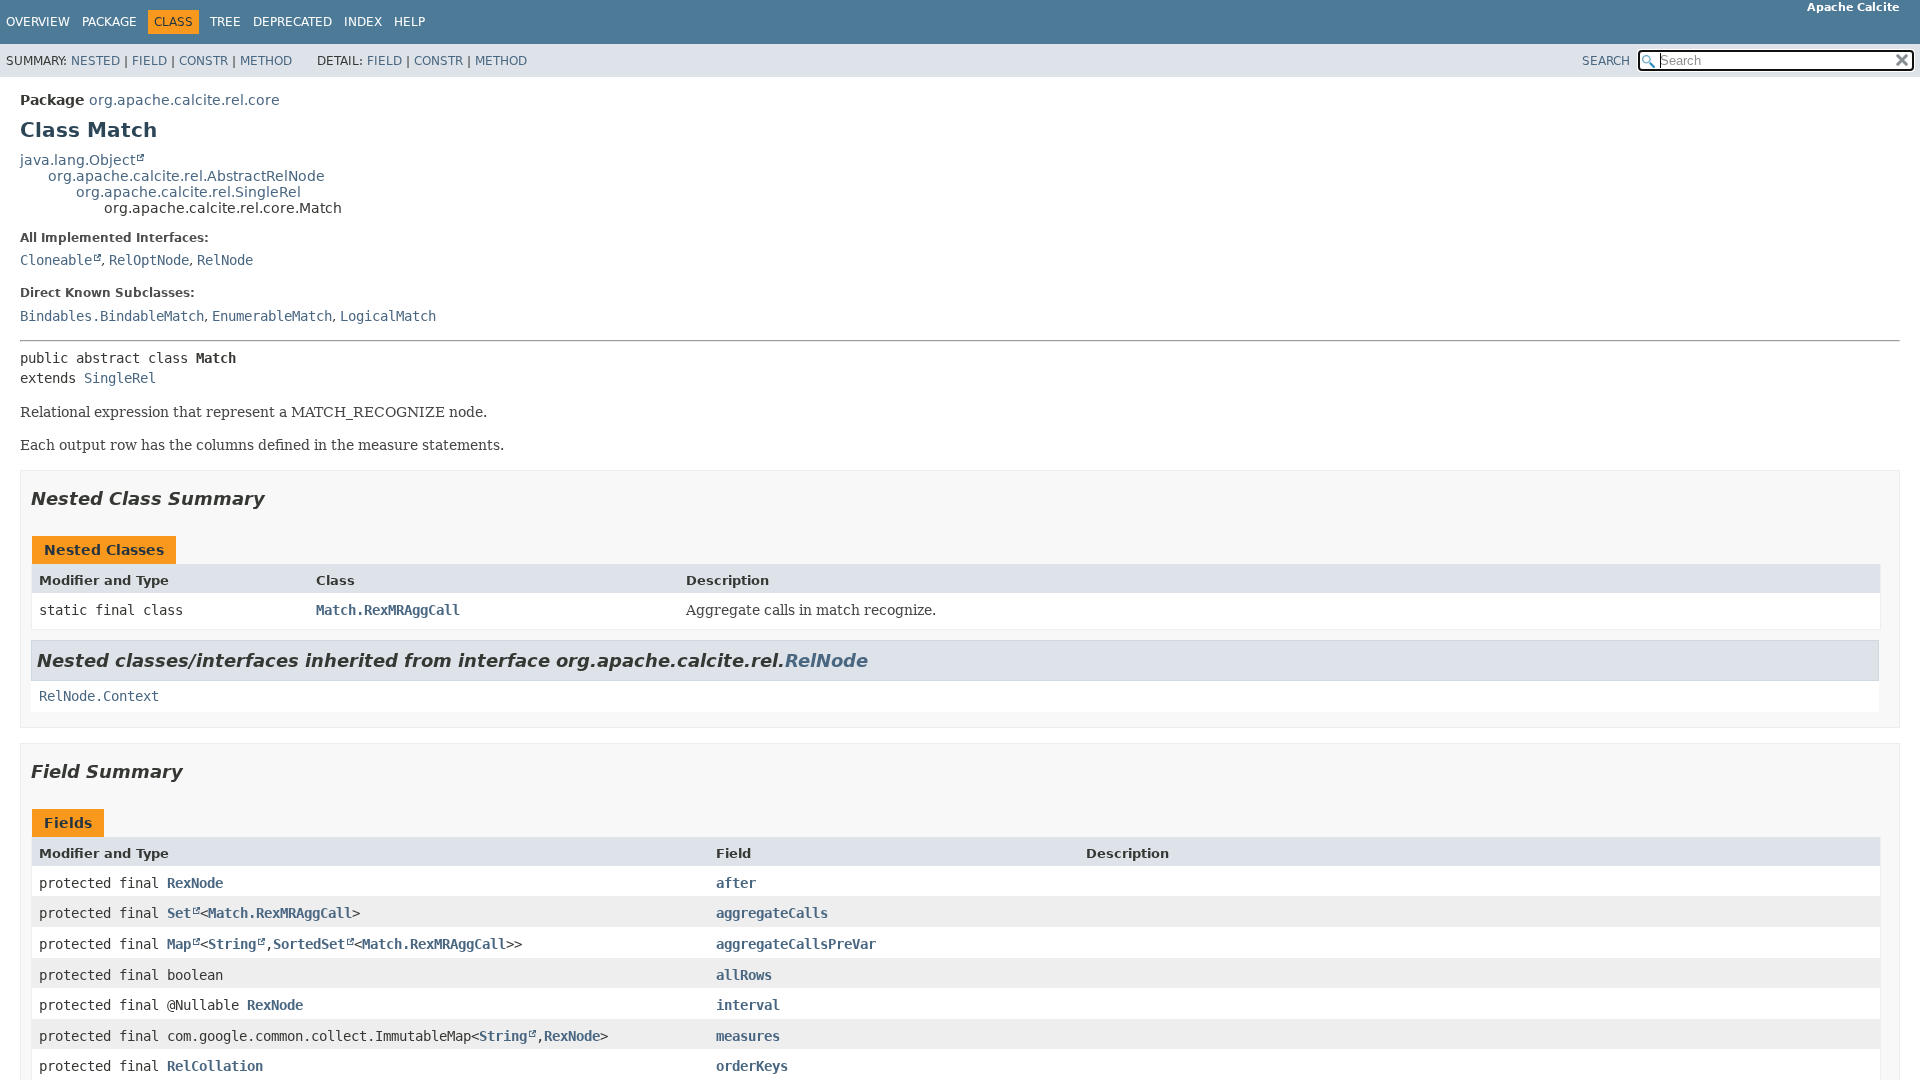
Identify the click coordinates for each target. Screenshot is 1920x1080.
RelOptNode (149, 260)
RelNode (225, 260)
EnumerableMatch (272, 316)
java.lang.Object (77, 160)
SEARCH (1606, 61)
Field (149, 61)
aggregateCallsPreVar (796, 944)
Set (179, 913)
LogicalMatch (388, 316)
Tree (225, 22)
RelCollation (215, 1066)
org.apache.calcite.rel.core (184, 100)
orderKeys (752, 1066)
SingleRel (120, 378)
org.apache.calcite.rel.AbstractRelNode (186, 176)
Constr (203, 61)
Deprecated (292, 22)
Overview (38, 22)
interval (748, 1005)
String (232, 944)
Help (409, 22)
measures (748, 1036)
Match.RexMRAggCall (388, 610)
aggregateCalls (772, 913)
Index (363, 22)
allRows (744, 975)
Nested (95, 61)
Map (179, 944)
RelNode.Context (99, 696)
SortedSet (309, 944)
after (736, 883)
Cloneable (56, 260)
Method (266, 61)
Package (109, 22)
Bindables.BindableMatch (112, 316)
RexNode (195, 883)
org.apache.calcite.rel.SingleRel (188, 192)
